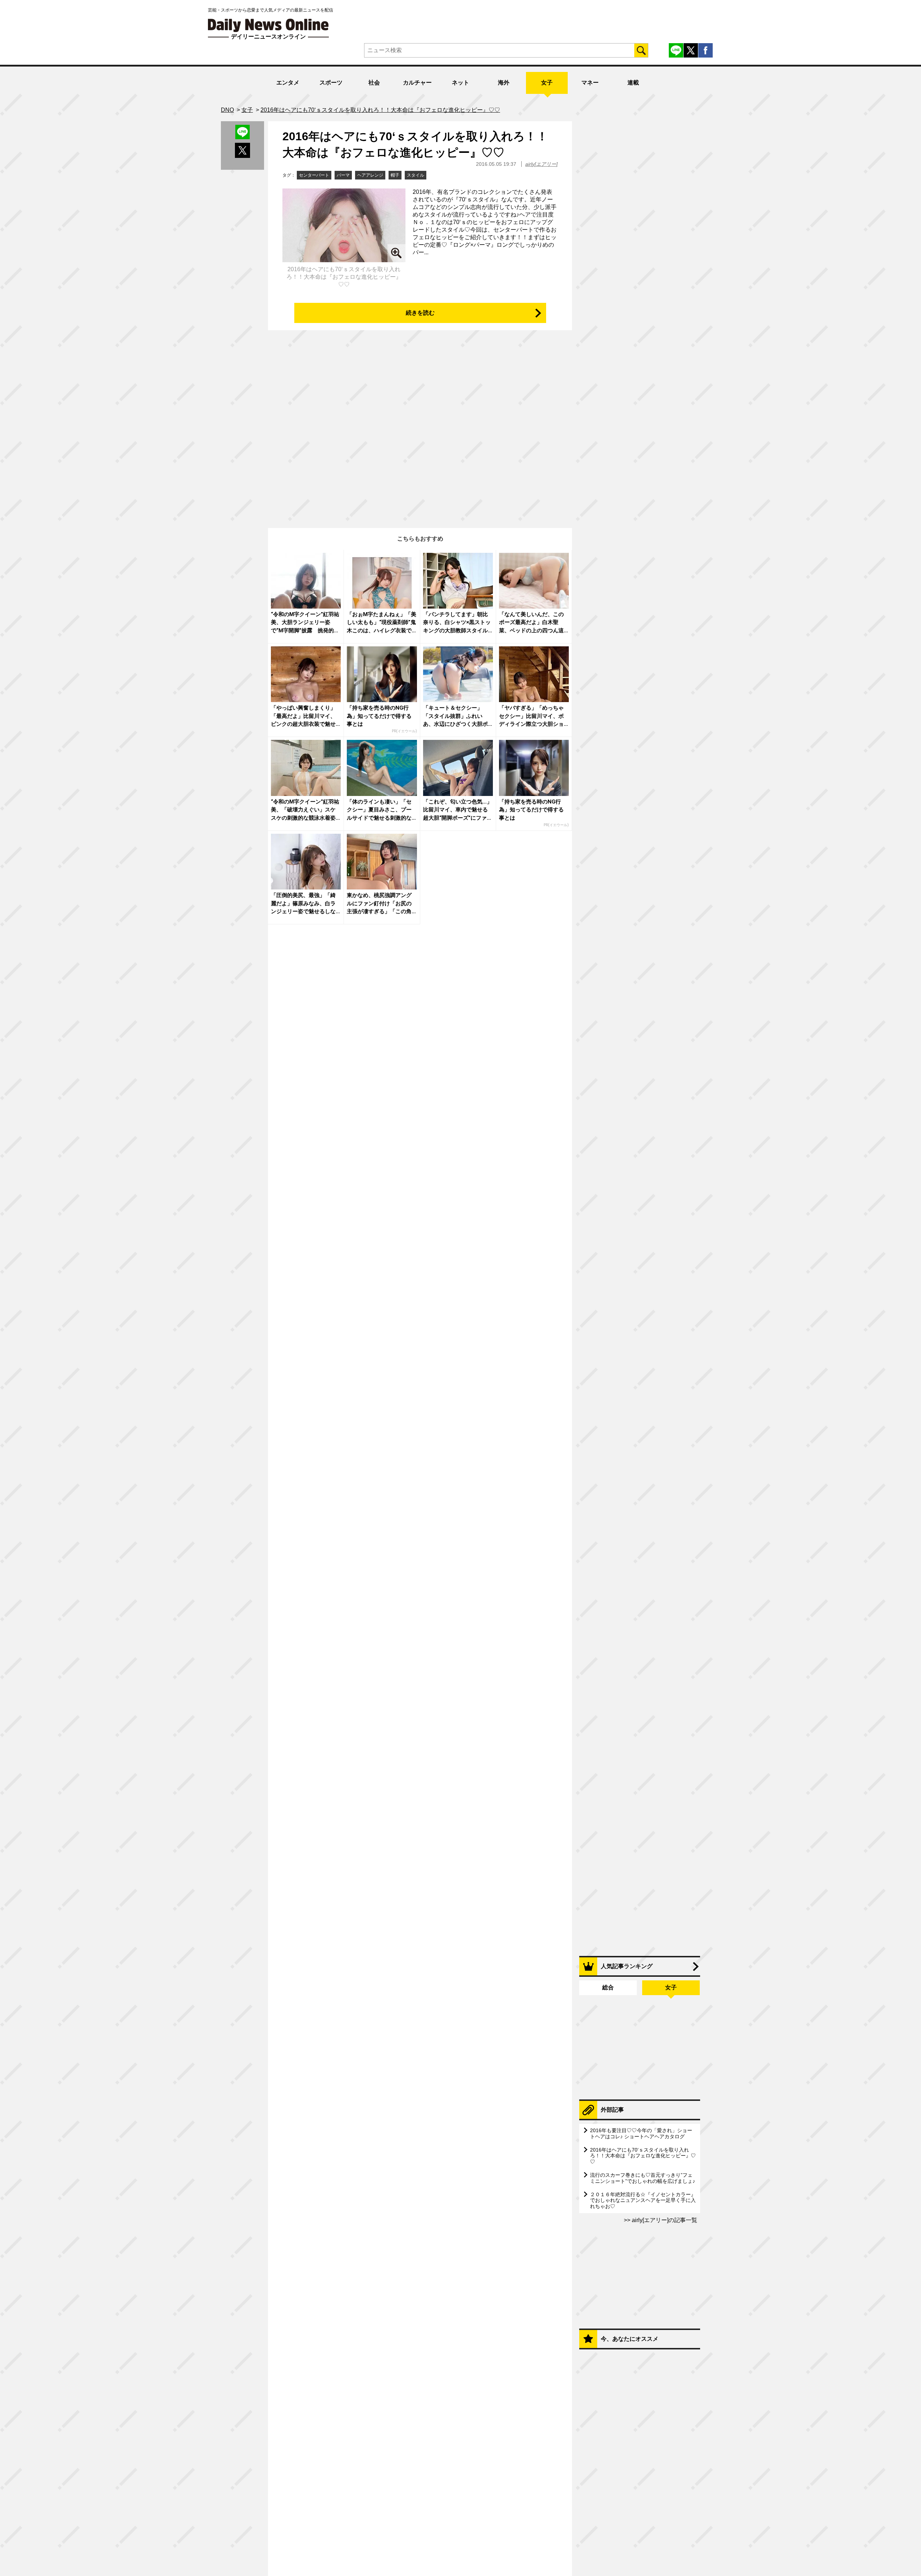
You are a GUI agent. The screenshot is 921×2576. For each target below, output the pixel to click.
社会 (374, 83)
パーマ (343, 175)
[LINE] (676, 50)
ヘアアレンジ (370, 175)
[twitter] (691, 50)
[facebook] (706, 50)
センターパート (314, 175)
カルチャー (417, 83)
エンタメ (288, 83)
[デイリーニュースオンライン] (268, 25)
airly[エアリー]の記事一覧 (664, 2220)
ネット (460, 83)
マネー (590, 83)
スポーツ (331, 83)
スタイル (416, 175)
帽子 (395, 175)
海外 (504, 83)
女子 (547, 83)
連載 (633, 83)
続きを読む (420, 313)
